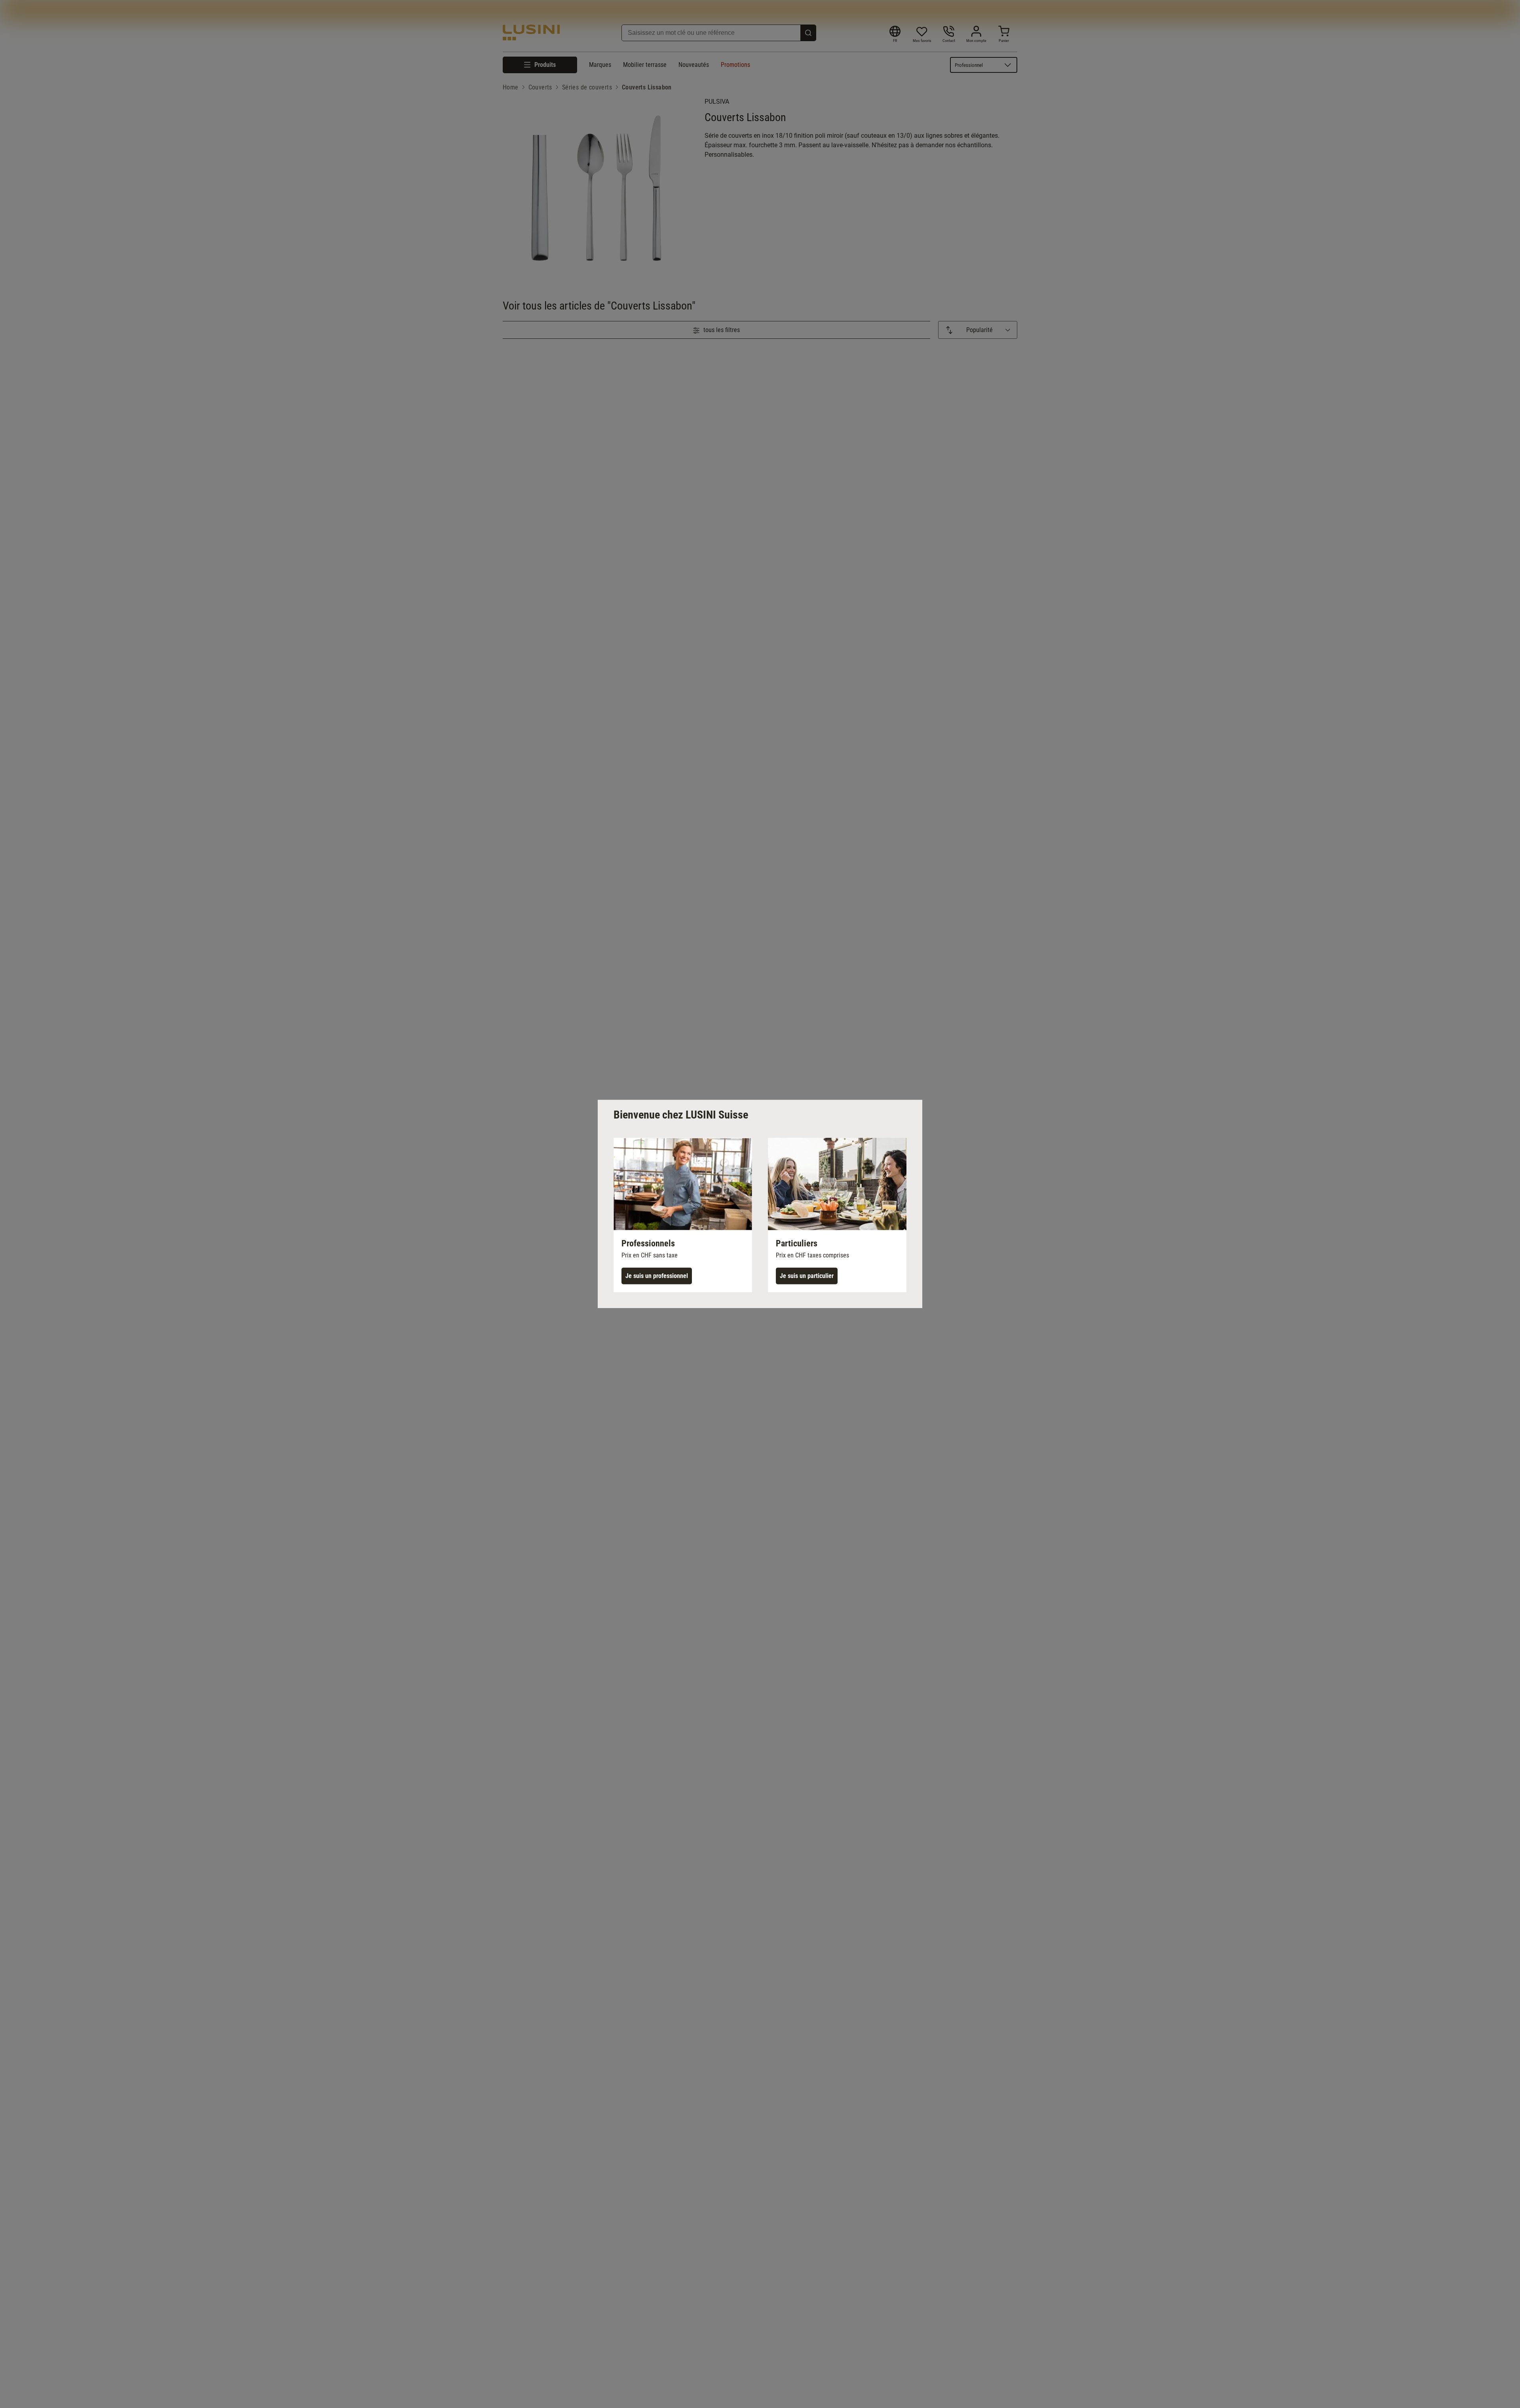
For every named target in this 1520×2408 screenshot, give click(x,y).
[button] (683, 1215)
